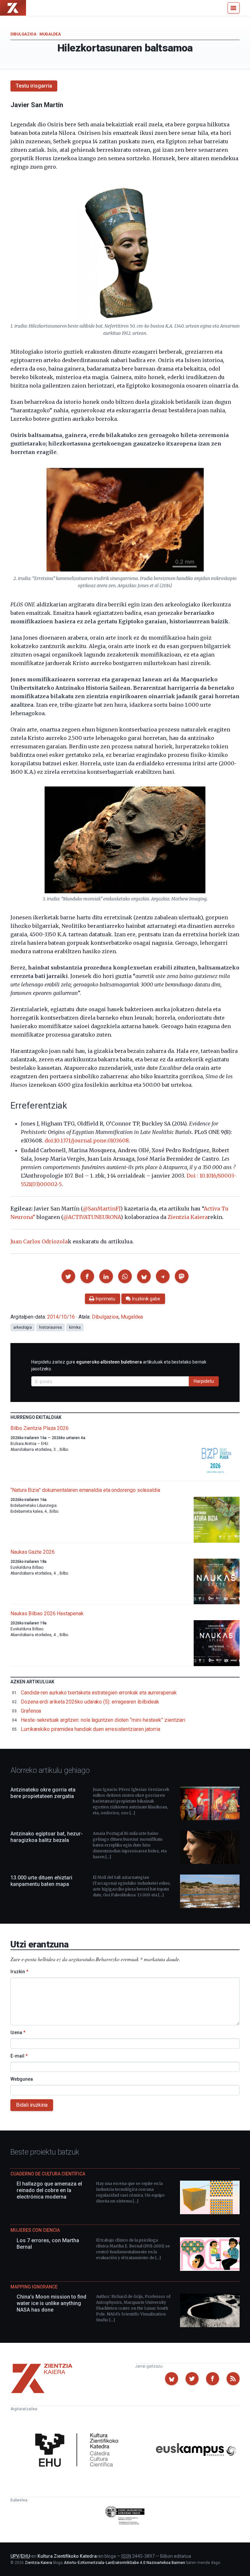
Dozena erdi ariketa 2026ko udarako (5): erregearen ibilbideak (90, 1702)
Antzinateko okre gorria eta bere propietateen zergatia (43, 1793)
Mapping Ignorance (34, 2287)
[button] (68, 1276)
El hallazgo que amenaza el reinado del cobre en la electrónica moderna (49, 2190)
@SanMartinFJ (102, 1209)
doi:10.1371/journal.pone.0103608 (87, 1140)
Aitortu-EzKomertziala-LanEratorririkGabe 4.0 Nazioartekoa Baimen (125, 2563)
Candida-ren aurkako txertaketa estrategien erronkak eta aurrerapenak (99, 1693)
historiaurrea (50, 1327)
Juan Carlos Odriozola (39, 1241)
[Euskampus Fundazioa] (196, 2451)
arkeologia (23, 1327)
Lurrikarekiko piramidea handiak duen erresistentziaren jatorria (90, 1729)
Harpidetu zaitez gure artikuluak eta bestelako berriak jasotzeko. (119, 1365)
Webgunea (22, 2079)
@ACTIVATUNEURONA (92, 1217)
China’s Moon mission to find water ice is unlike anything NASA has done (51, 2303)
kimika (75, 1327)
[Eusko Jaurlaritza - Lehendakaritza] (125, 2516)
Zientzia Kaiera (188, 1217)
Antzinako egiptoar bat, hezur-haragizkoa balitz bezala (47, 1837)
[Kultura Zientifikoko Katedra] (79, 2451)
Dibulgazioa (23, 34)
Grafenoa (31, 1711)
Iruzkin (19, 1972)
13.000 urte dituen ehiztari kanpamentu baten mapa (41, 1881)
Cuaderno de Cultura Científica (48, 2174)
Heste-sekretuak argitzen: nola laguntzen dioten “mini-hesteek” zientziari (103, 1720)
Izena (18, 2032)
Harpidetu (204, 1381)
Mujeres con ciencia (35, 2230)
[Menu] (234, 8)
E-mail (19, 2056)
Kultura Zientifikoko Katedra (67, 2556)
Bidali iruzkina (32, 2105)
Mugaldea (50, 34)
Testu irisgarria (34, 86)
